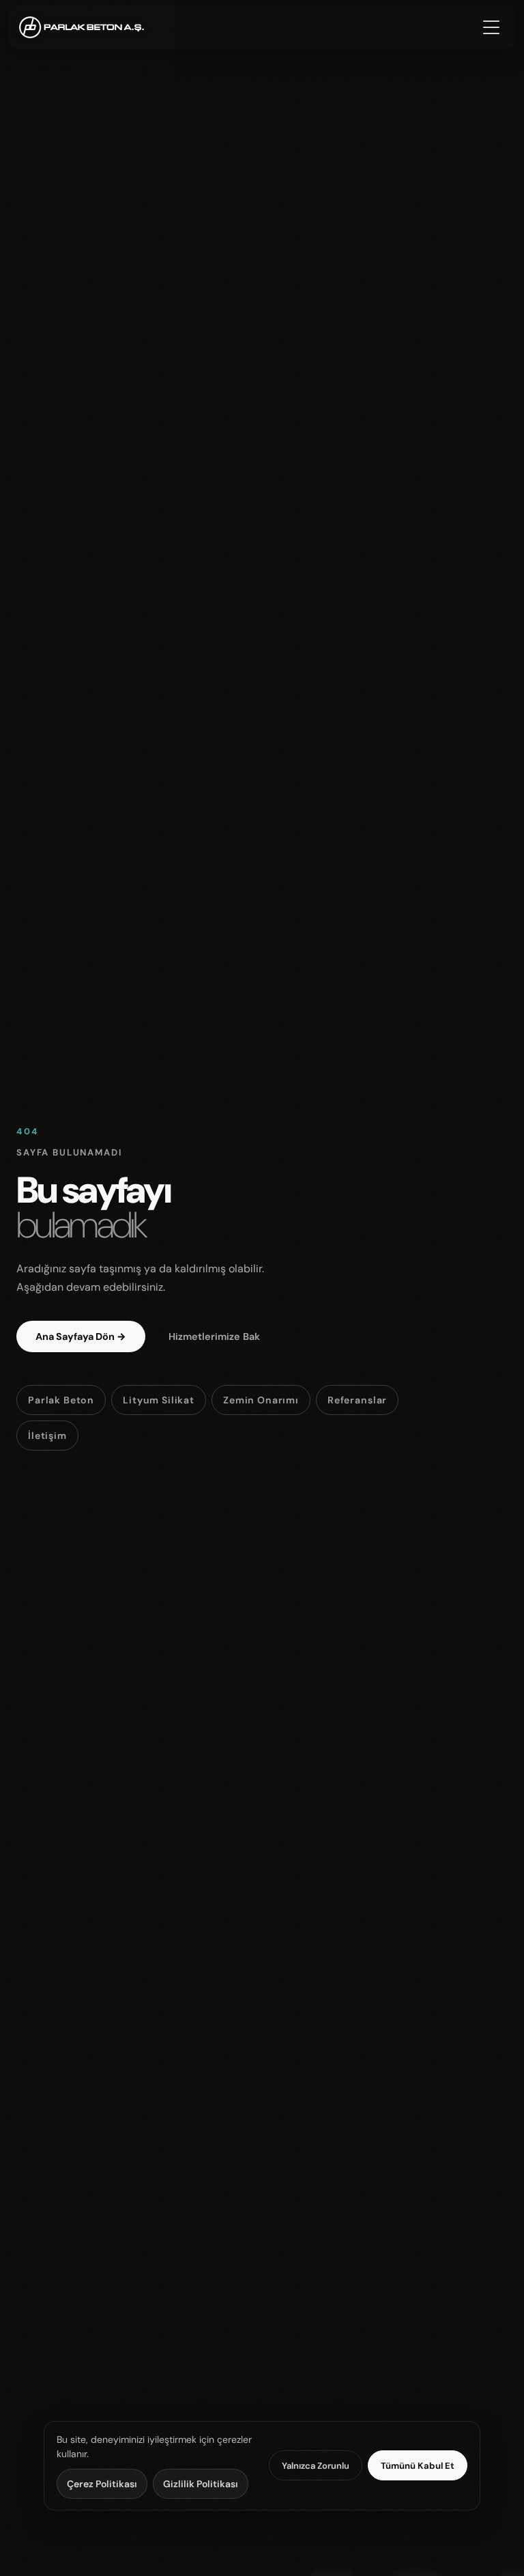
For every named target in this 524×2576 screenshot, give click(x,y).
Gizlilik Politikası (201, 2484)
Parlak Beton (61, 1400)
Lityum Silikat (159, 1400)
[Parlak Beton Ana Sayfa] (82, 27)
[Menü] (493, 27)
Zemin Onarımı (261, 1400)
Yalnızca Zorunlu (316, 2466)
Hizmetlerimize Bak (214, 1336)
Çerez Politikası (102, 2484)
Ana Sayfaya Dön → (81, 1336)
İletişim (47, 1436)
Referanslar (357, 1400)
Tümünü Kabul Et (418, 2466)
